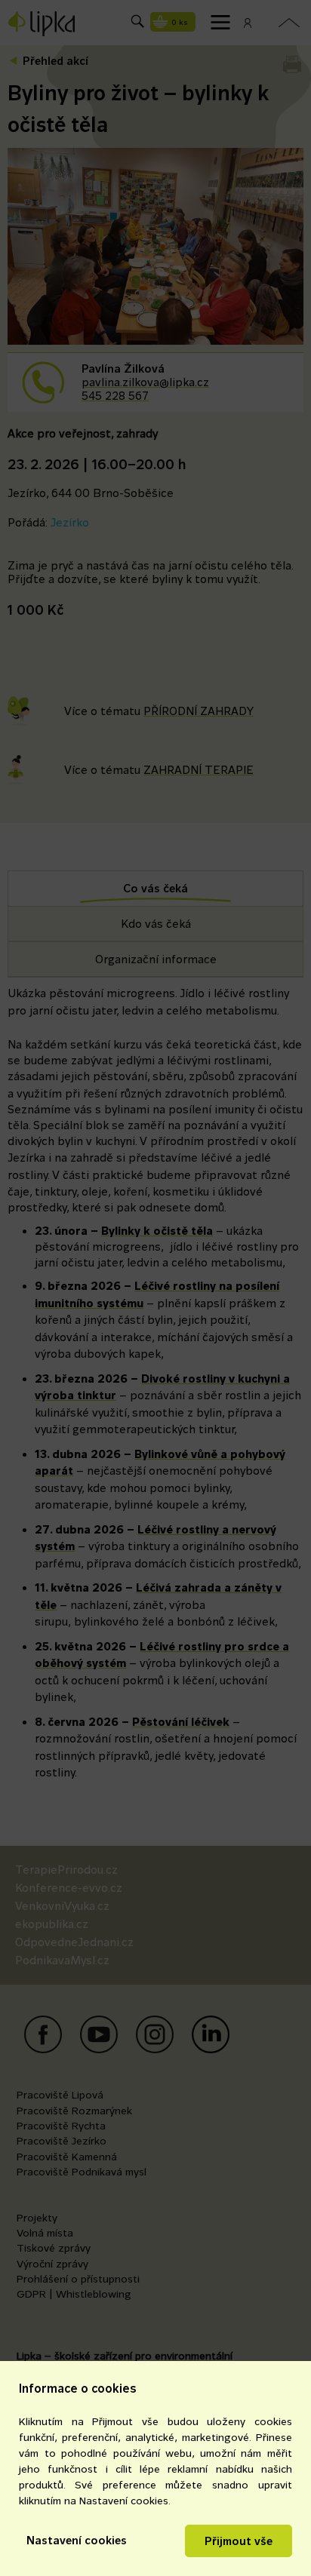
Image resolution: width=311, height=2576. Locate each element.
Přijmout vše (239, 2541)
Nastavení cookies (77, 2540)
